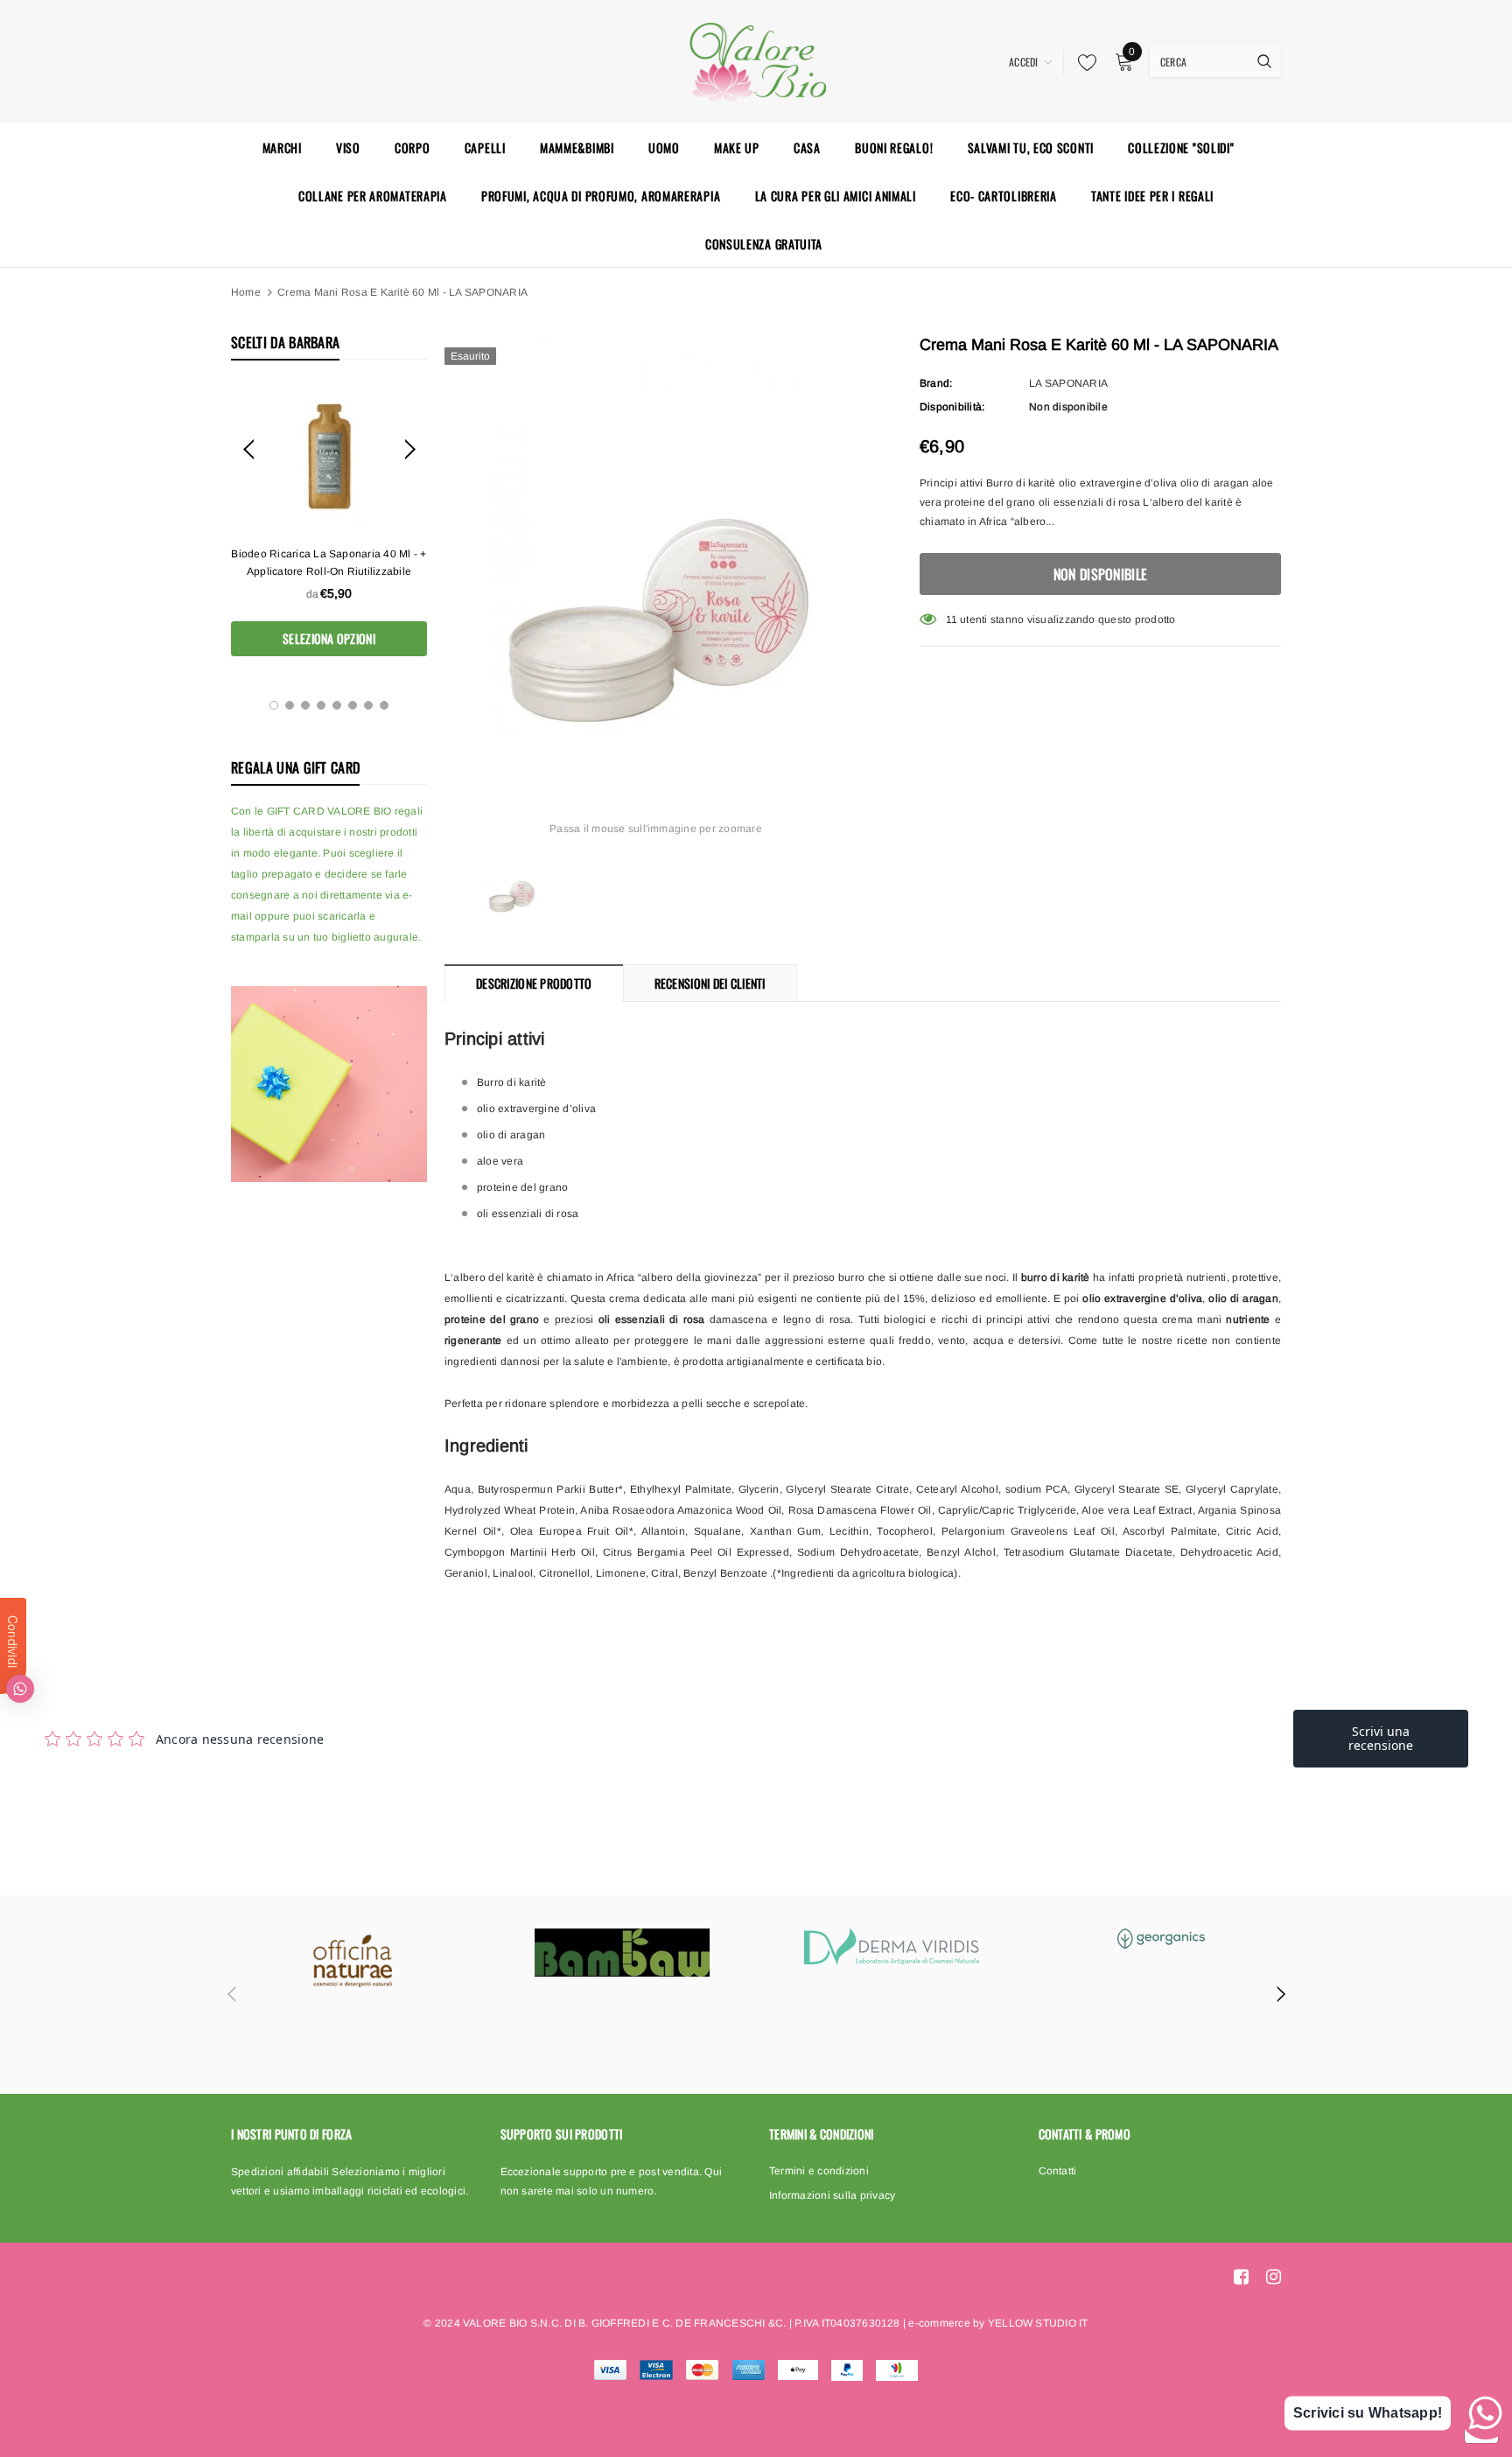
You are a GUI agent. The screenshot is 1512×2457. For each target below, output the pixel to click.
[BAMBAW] (622, 1953)
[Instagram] (1274, 2277)
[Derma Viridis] (892, 1946)
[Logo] (756, 59)
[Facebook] (1241, 2277)
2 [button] (290, 705)
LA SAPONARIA (1068, 383)
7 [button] (368, 705)
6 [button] (353, 705)
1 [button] (274, 705)
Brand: (936, 383)
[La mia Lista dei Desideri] (1082, 62)
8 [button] (384, 705)
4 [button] (321, 705)
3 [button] (305, 705)
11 (952, 619)
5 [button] (337, 705)
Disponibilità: (952, 407)
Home (246, 292)
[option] (329, 521)
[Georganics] (1161, 1939)
